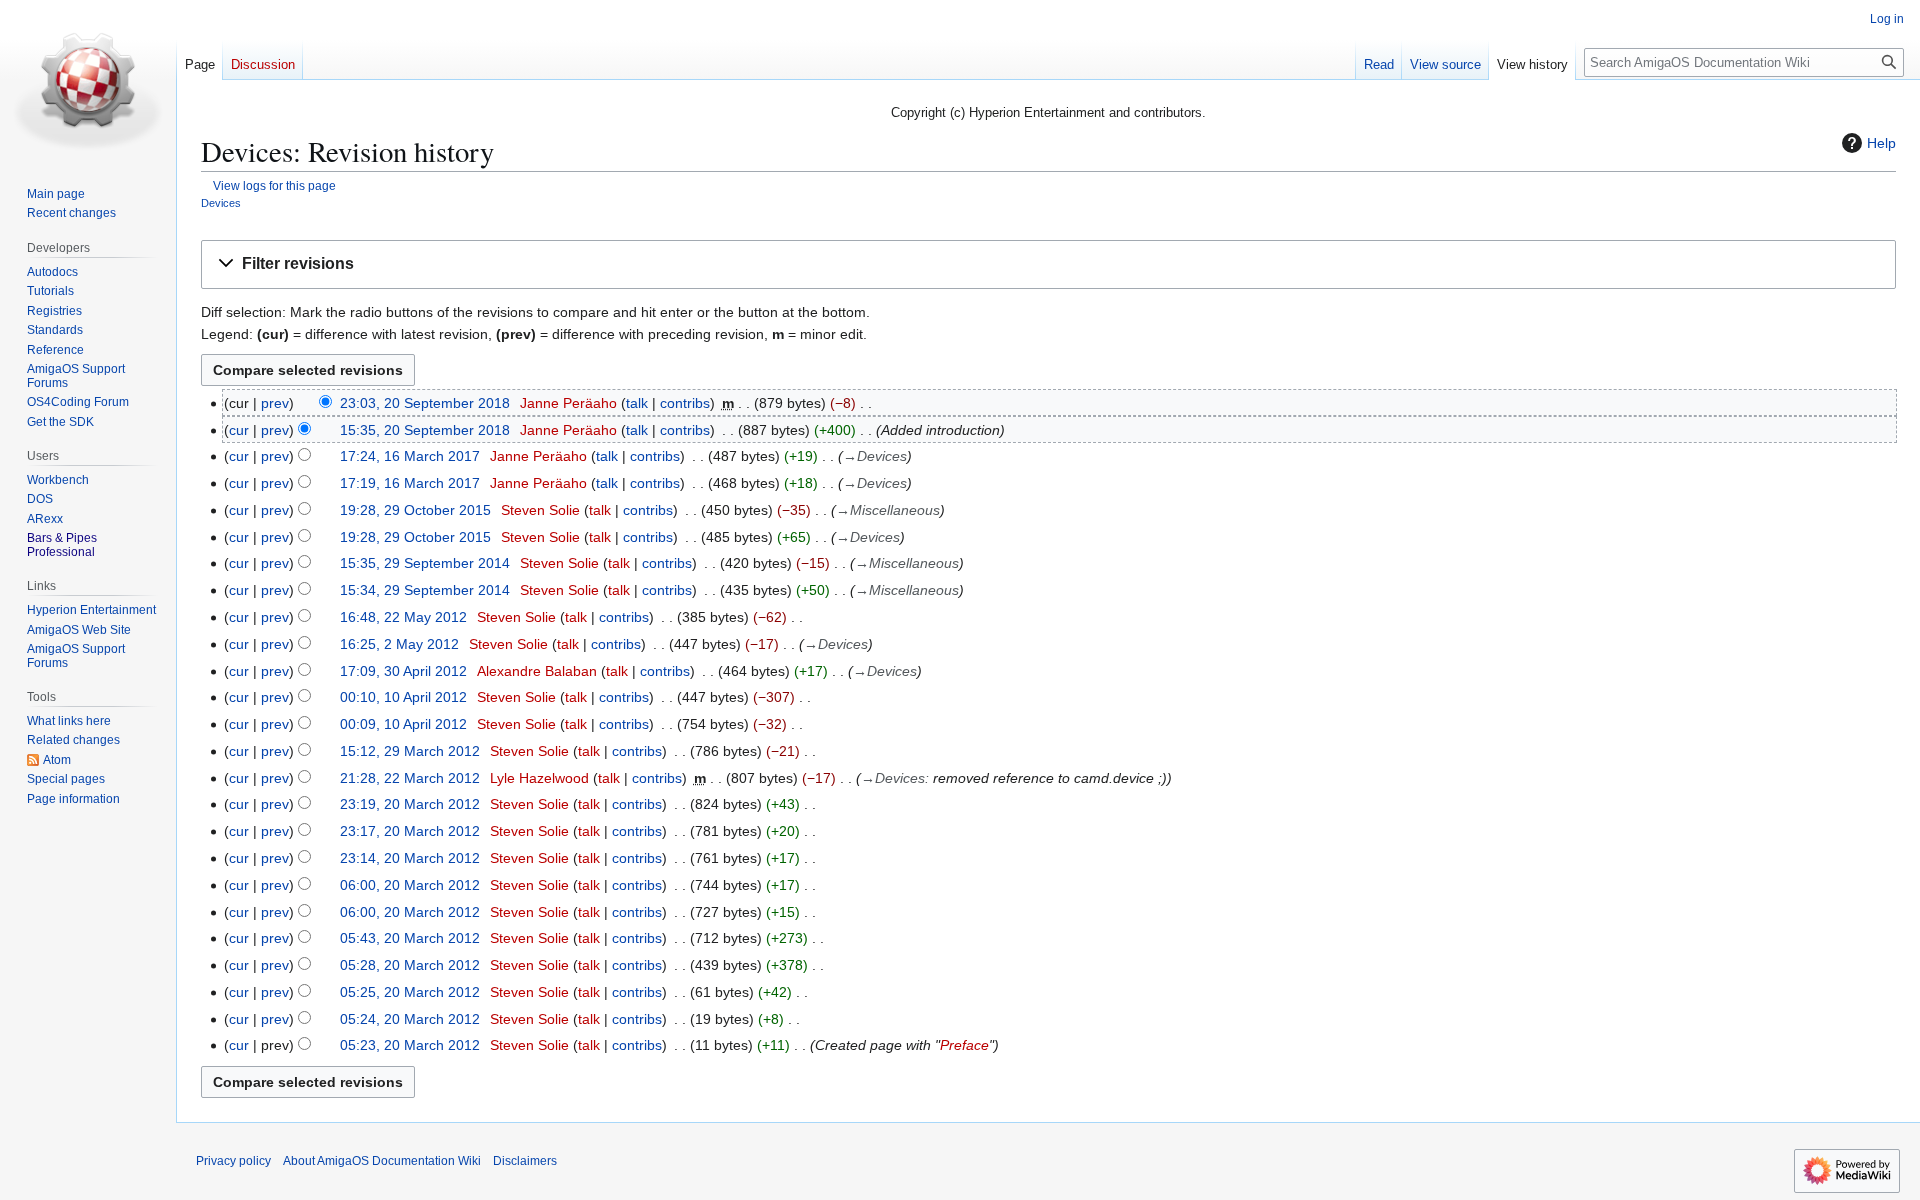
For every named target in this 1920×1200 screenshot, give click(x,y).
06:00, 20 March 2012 (410, 885)
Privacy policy (233, 1161)
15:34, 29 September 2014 (425, 590)
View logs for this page (274, 185)
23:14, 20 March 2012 (410, 858)
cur (239, 430)
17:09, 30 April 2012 (403, 671)
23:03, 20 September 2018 (425, 403)
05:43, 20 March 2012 (410, 938)
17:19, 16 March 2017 (410, 483)
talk (637, 403)
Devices (221, 203)
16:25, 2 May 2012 (399, 644)
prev (275, 403)
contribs (685, 403)
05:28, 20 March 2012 (410, 965)
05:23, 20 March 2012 (410, 1045)
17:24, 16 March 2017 (410, 456)
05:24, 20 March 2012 (410, 1019)
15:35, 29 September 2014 (425, 563)
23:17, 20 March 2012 (410, 831)
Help (1881, 143)
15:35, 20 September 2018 (425, 430)
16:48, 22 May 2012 (403, 617)
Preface (964, 1045)
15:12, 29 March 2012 (410, 751)
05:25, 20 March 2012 (410, 992)
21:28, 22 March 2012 (410, 778)
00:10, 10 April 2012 (403, 697)
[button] (1048, 264)
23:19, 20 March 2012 (410, 804)
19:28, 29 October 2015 (415, 510)
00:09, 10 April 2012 (403, 724)
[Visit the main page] (88, 80)
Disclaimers (525, 1161)
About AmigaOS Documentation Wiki (382, 1161)
